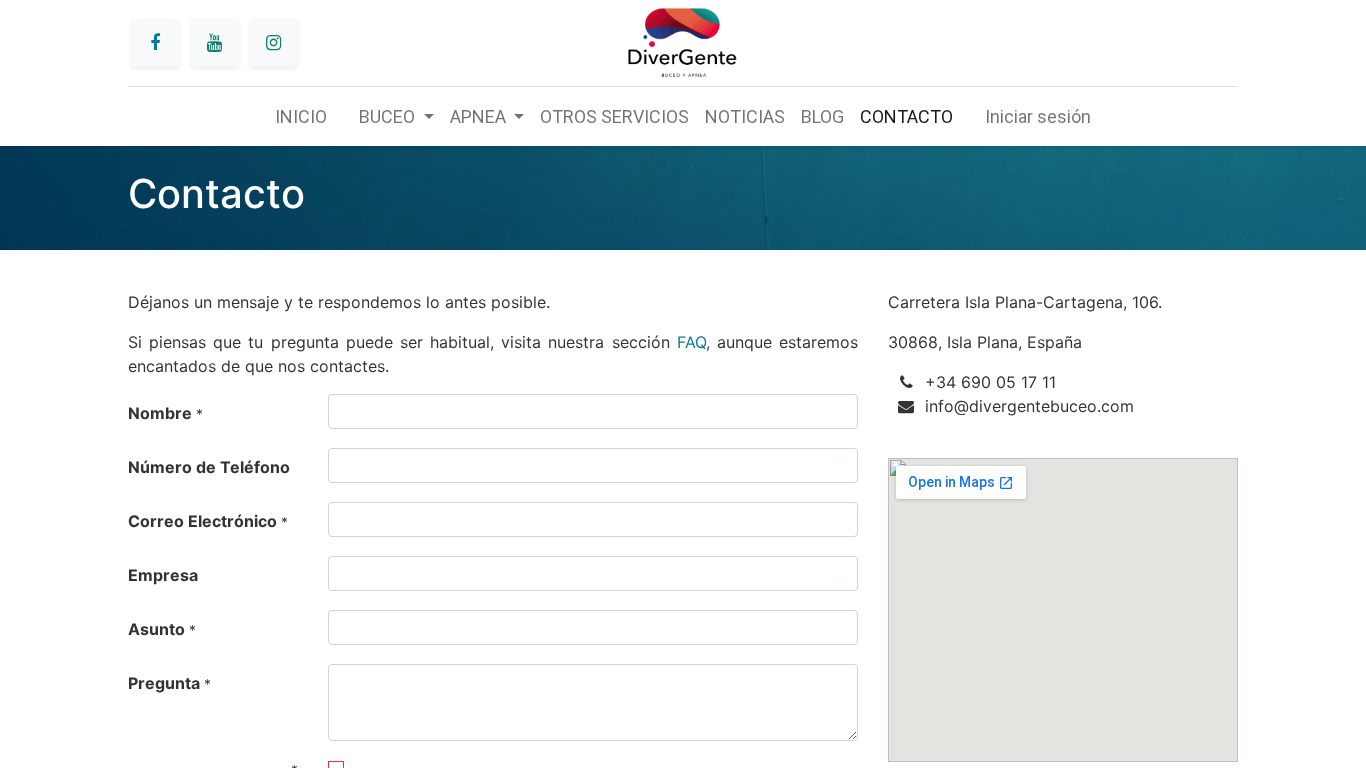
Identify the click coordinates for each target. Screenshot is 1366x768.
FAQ (691, 342)
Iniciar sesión (1038, 116)
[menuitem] (301, 116)
